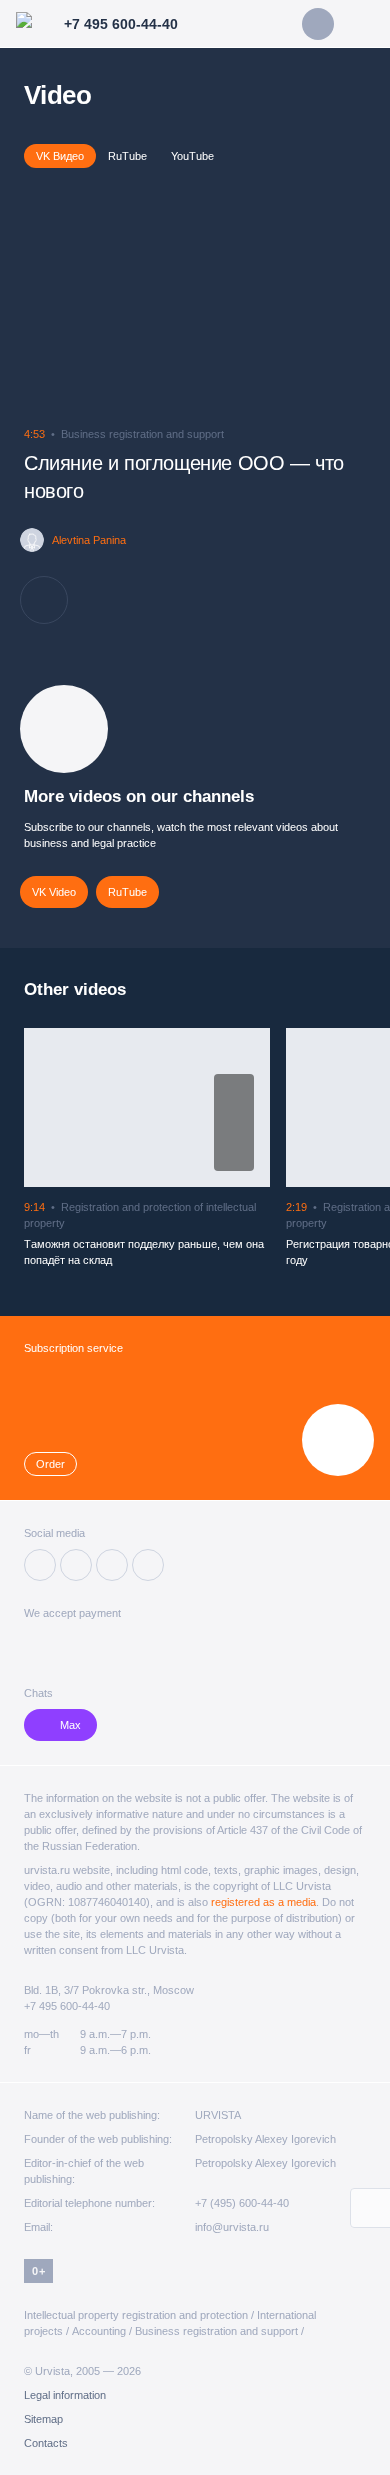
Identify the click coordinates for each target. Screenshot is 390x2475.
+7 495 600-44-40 (67, 2006)
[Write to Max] (318, 24)
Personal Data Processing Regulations (169, 2396)
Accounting (99, 2331)
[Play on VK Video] (234, 1122)
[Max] (148, 1565)
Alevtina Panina (89, 540)
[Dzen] (76, 1565)
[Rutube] (112, 1565)
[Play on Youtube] (234, 1154)
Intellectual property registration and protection (136, 2315)
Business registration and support (216, 2331)
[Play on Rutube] (234, 1090)
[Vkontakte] (40, 1565)
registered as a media (263, 1902)
